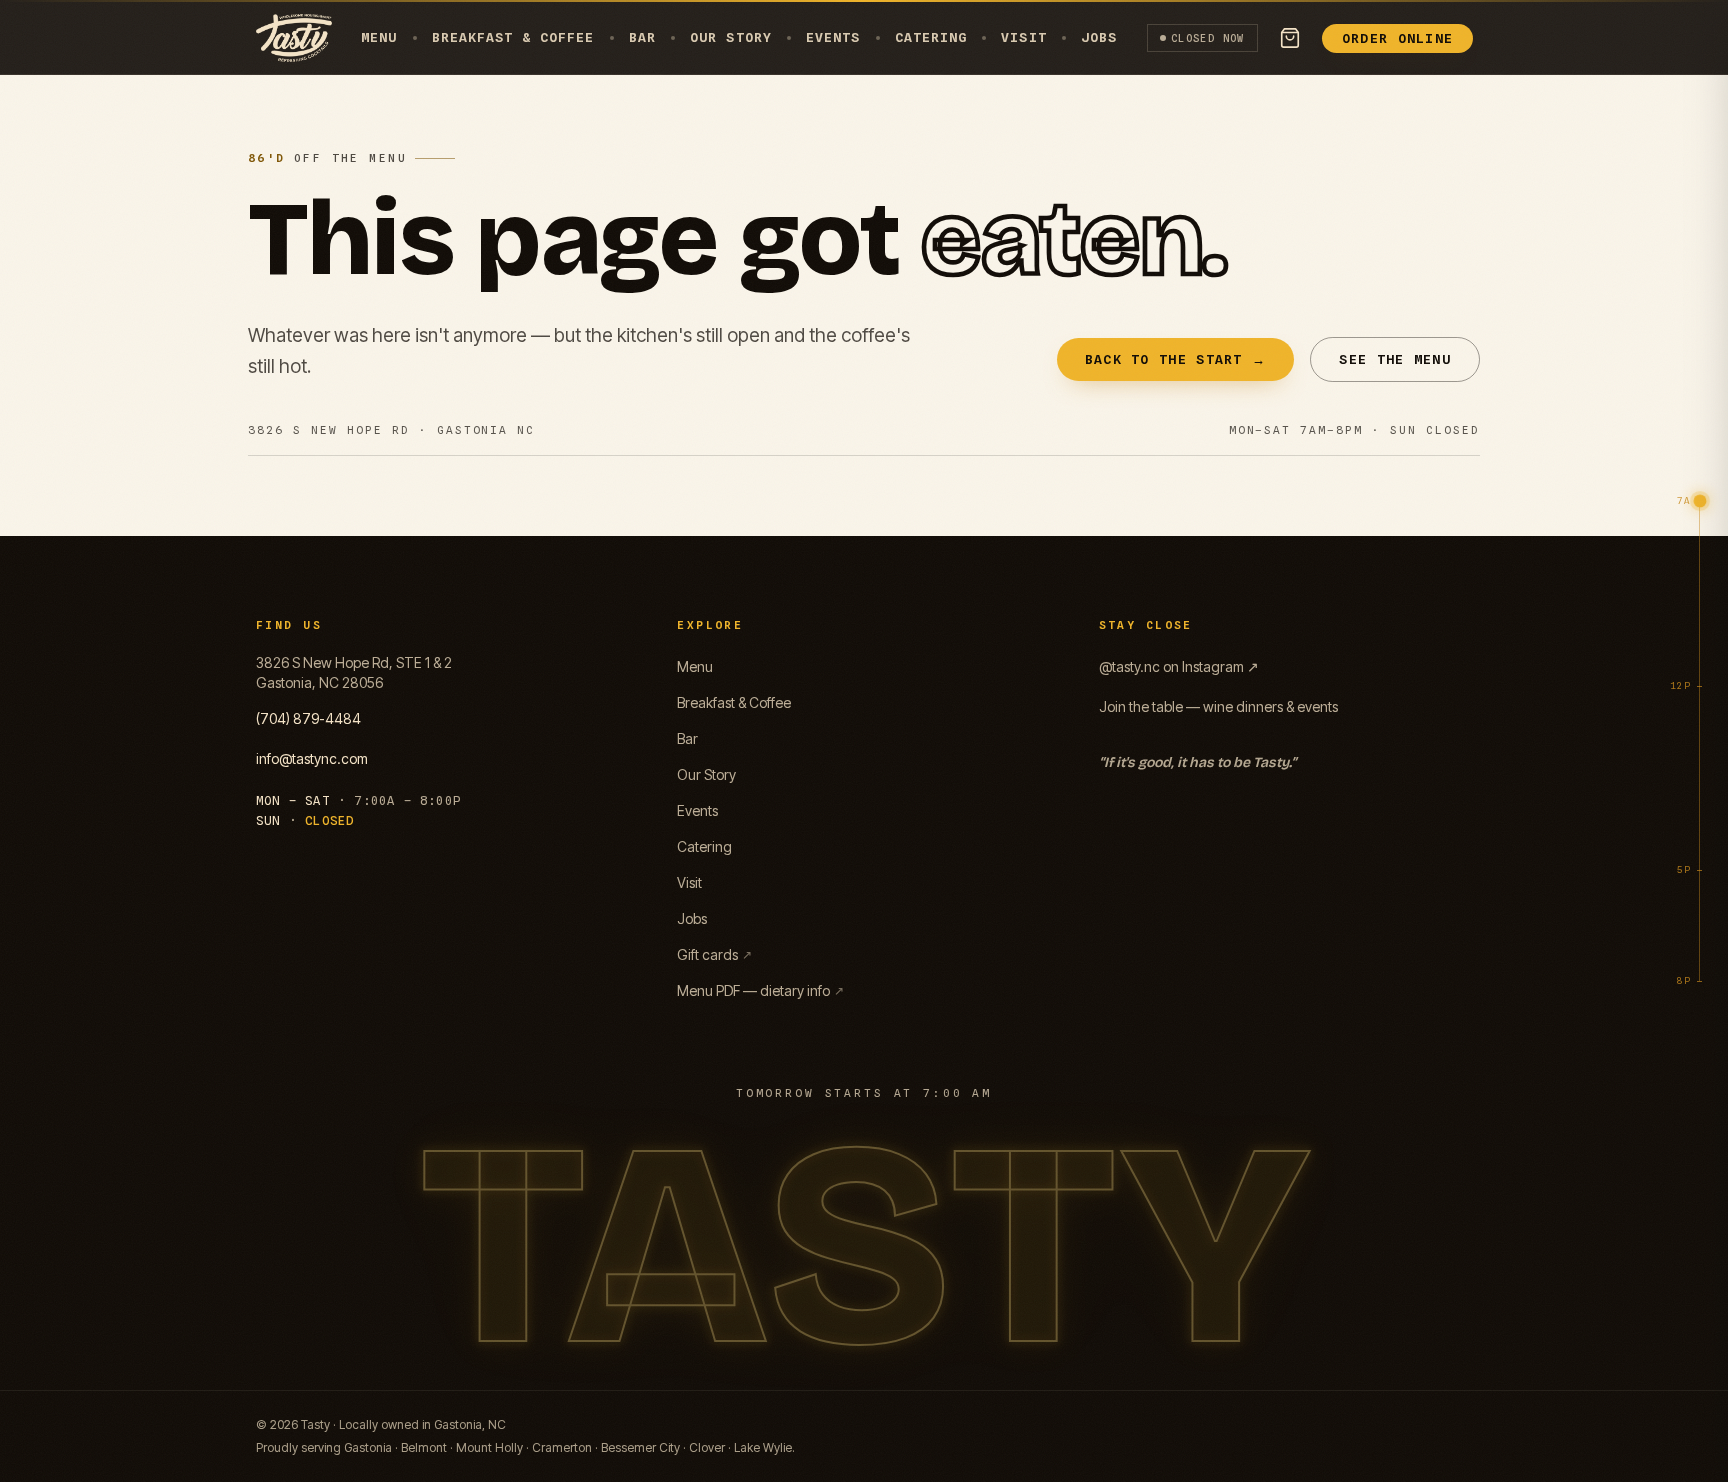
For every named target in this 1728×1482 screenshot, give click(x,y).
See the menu (1395, 359)
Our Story (730, 37)
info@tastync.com (312, 758)
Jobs (1099, 37)
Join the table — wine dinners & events (1218, 706)
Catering (931, 37)
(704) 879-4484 (308, 718)
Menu (379, 37)
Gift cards (714, 954)
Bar (642, 37)
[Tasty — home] (294, 38)
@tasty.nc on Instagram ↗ (1179, 666)
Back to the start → (1176, 359)
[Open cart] (1290, 38)
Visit (1023, 37)
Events (833, 37)
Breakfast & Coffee (513, 37)
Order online (1398, 38)
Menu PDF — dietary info (760, 990)
